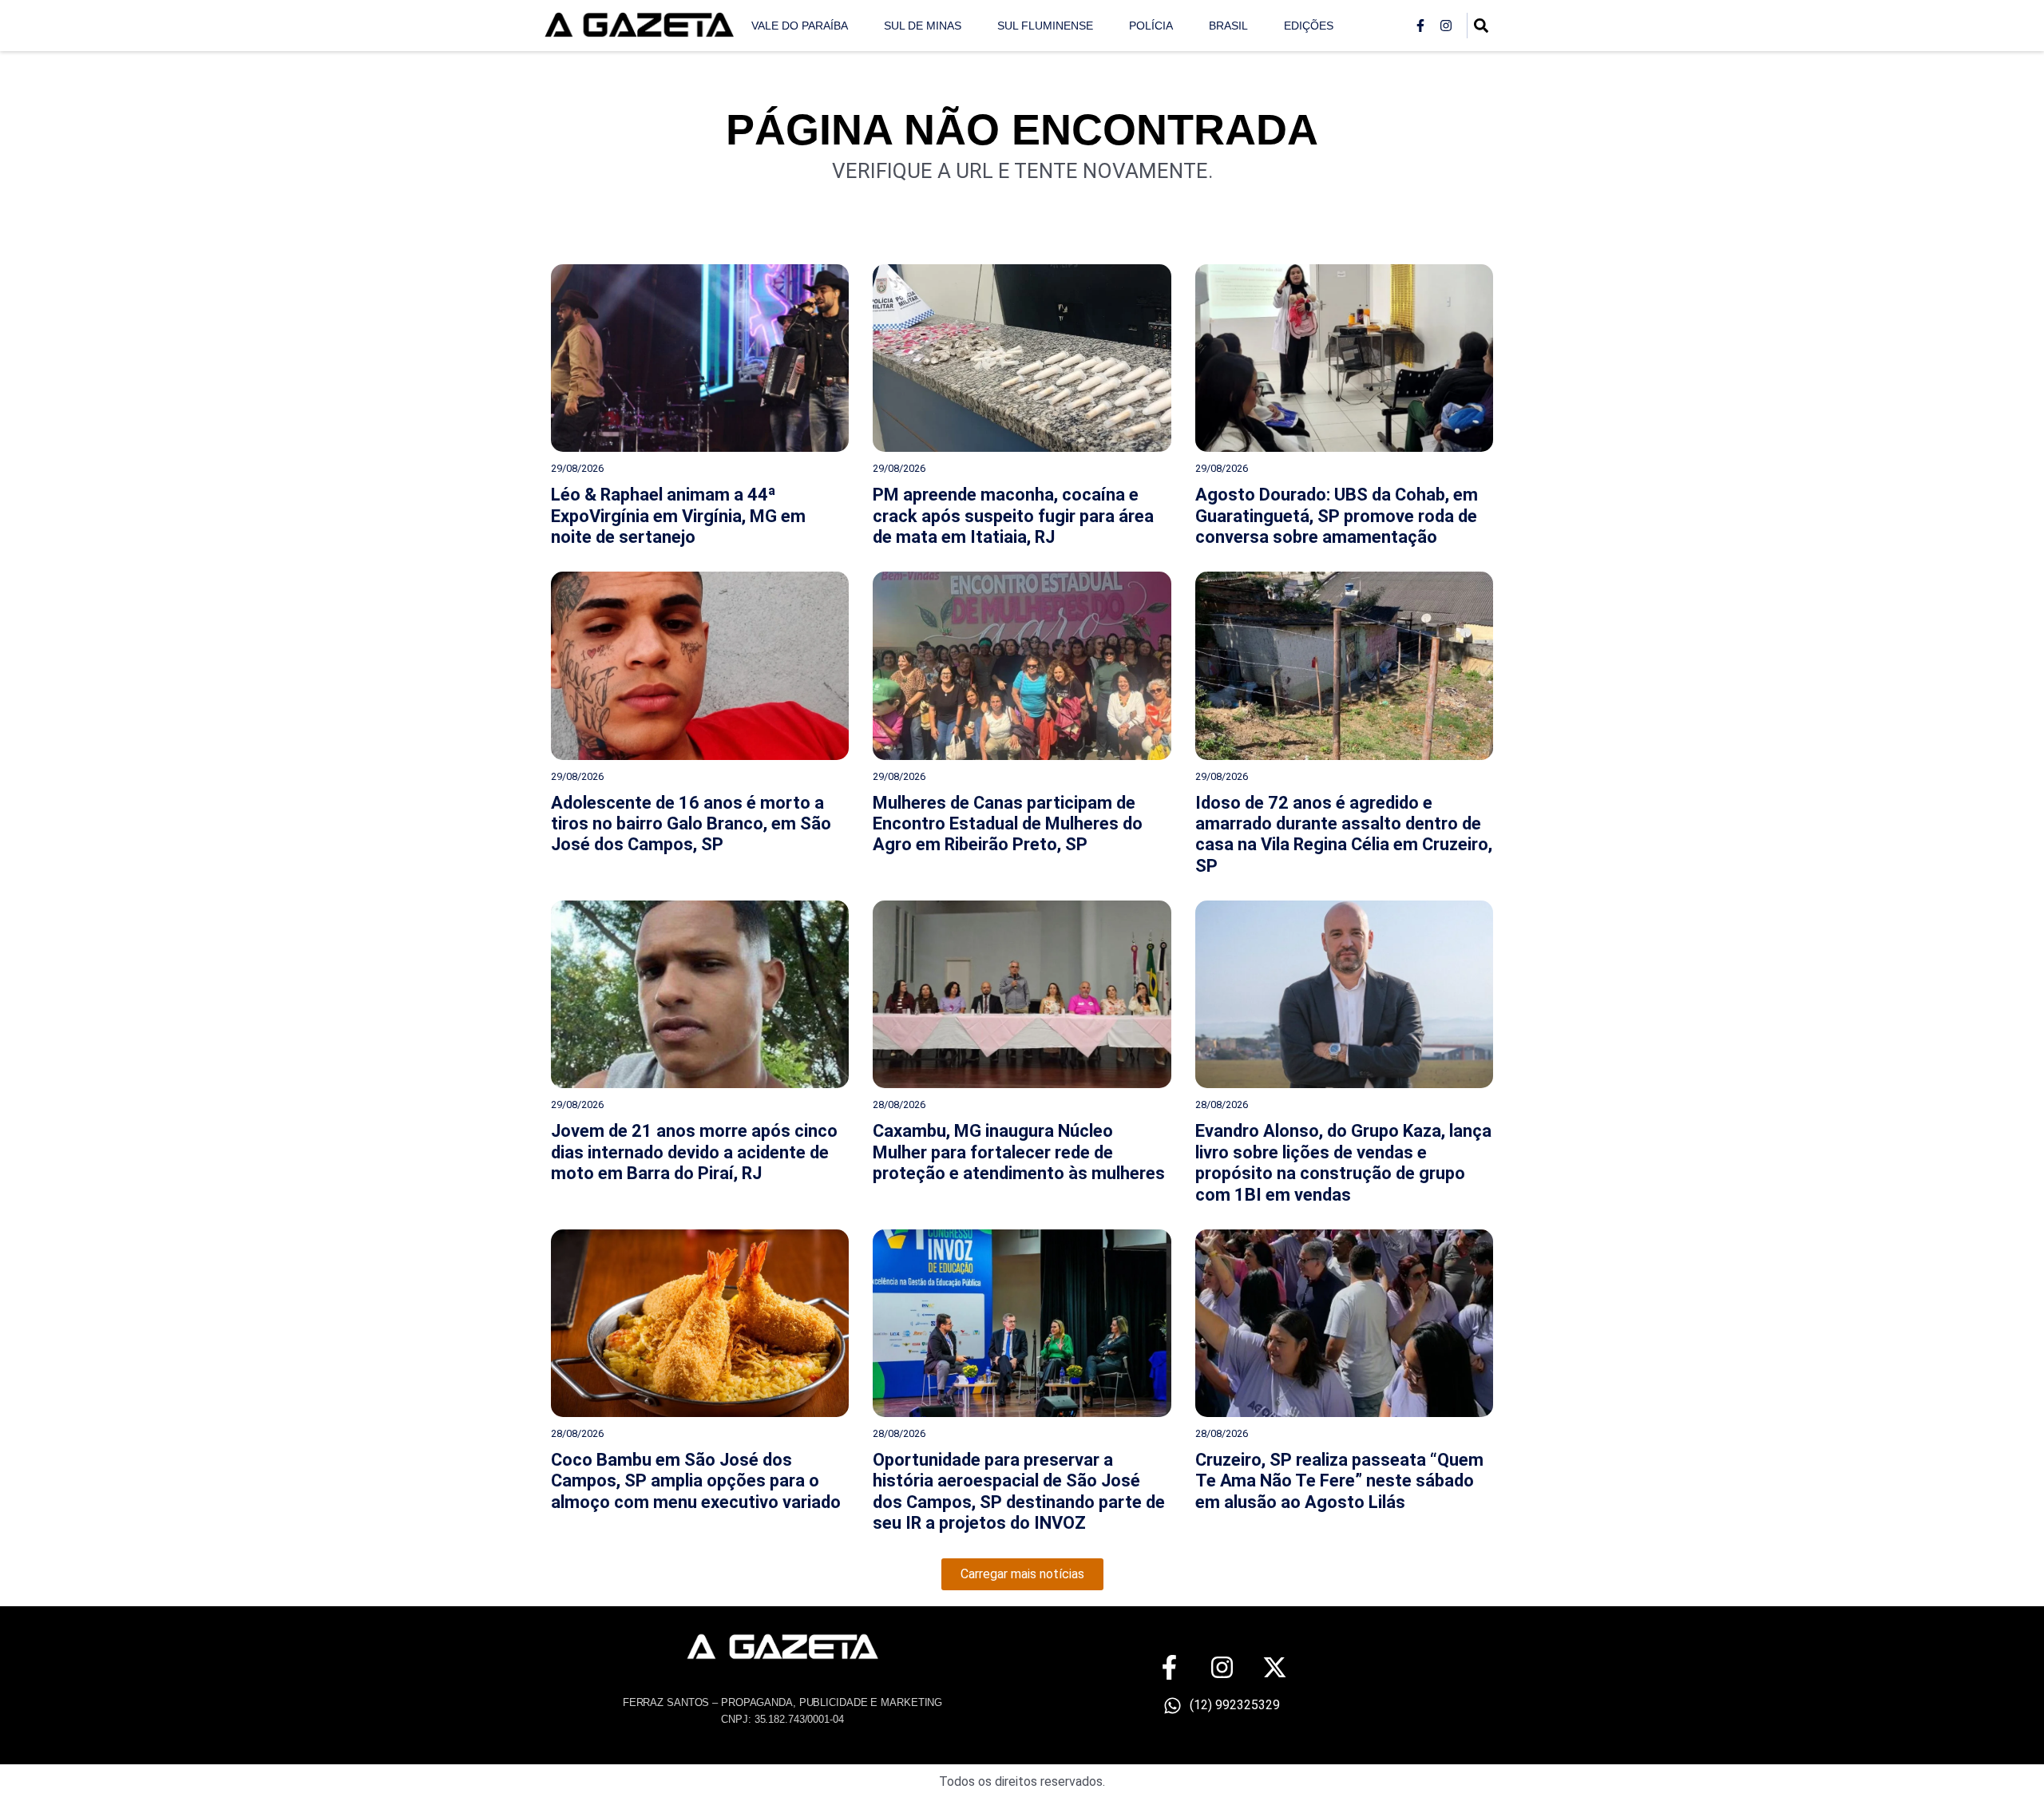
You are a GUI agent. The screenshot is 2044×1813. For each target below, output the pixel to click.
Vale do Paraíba (800, 26)
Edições (1309, 26)
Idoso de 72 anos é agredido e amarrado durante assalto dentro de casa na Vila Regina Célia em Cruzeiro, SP (1344, 834)
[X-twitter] (1275, 1667)
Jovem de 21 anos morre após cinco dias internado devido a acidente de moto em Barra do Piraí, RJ (694, 1152)
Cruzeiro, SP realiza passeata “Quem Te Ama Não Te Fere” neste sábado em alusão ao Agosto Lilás (1339, 1481)
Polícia (1151, 26)
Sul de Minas (923, 26)
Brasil (1228, 26)
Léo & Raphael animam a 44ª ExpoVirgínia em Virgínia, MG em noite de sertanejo (678, 516)
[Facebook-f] (1420, 26)
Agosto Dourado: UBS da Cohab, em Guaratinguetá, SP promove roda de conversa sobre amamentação (1337, 516)
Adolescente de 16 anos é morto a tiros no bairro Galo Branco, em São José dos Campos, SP (691, 824)
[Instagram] (1446, 26)
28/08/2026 (899, 1104)
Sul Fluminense (1045, 26)
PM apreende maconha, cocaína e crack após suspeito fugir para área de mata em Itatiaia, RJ (1013, 516)
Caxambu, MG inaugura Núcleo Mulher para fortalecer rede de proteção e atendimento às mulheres (1019, 1152)
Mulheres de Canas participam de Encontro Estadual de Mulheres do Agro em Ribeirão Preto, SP (1008, 824)
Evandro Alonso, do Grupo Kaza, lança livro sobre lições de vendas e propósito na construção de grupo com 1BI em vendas (1343, 1162)
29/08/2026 (577, 468)
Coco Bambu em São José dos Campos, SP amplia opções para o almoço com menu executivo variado (696, 1481)
